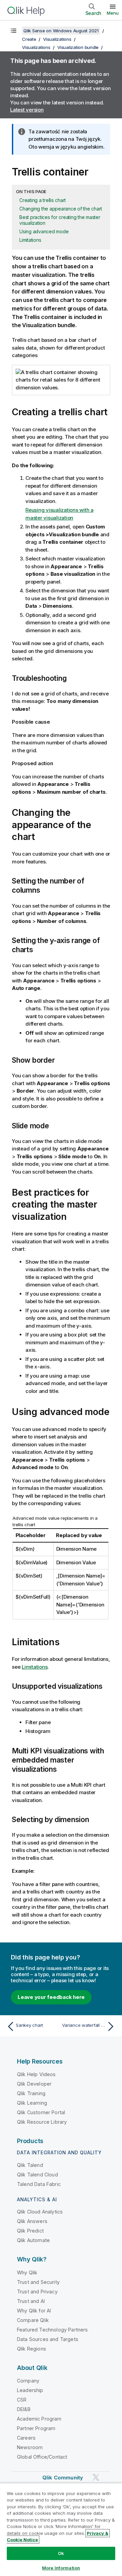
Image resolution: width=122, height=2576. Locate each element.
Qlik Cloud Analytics (40, 2212)
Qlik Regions (32, 2349)
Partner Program (36, 2428)
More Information (61, 2568)
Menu (113, 13)
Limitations (30, 240)
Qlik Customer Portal (41, 2112)
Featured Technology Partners (52, 2330)
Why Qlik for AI (34, 2311)
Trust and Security (38, 2282)
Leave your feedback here (51, 1997)
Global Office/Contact (42, 2457)
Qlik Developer (34, 2084)
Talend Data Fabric (39, 2184)
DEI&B (24, 2409)
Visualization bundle (78, 47)
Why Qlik (27, 2272)
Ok (61, 2553)
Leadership (30, 2390)
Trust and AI (31, 2301)
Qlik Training (31, 2093)
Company (28, 2381)
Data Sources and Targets (48, 2339)
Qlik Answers (32, 2221)
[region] (61, 2529)
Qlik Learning (32, 2103)
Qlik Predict (30, 2231)
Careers (26, 2438)
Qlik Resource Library (42, 2122)
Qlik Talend (30, 2165)
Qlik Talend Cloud (37, 2175)
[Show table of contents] (14, 31)
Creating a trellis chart (43, 200)
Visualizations (57, 39)
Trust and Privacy (37, 2292)
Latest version (27, 110)
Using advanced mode (44, 231)
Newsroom (30, 2447)
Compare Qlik (33, 2320)
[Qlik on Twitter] (96, 2478)
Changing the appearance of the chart (61, 209)
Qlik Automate (33, 2240)
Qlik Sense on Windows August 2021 (61, 31)
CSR (22, 2400)
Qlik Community (63, 2478)
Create (29, 39)
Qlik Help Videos (36, 2074)
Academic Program (39, 2419)
